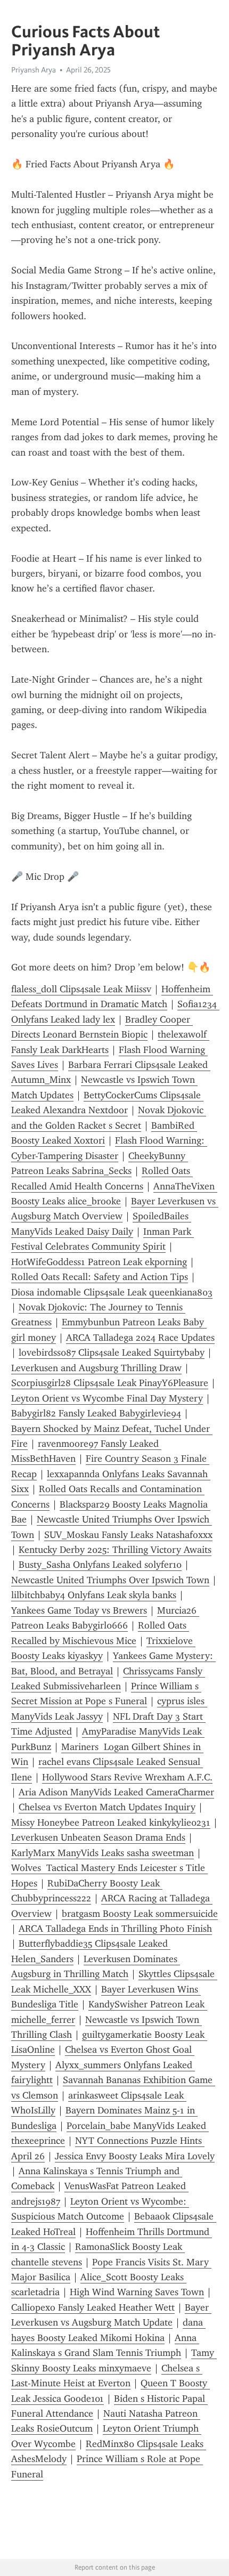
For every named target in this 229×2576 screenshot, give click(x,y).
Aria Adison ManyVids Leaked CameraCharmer (116, 1792)
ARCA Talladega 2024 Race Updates (140, 1338)
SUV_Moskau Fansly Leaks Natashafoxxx (128, 1535)
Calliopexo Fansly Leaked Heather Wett (93, 2307)
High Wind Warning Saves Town (137, 2292)
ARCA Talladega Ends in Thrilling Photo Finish (115, 1929)
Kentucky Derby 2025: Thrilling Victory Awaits (115, 1550)
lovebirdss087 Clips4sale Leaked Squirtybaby (112, 1352)
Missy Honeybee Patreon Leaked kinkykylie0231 (111, 1822)
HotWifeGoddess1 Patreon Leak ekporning (99, 1262)
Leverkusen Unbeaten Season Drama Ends (98, 1837)
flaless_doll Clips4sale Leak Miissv (81, 989)
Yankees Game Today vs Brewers (79, 1610)
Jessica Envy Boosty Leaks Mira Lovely (135, 2156)
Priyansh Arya (34, 70)
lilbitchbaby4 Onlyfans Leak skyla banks (94, 1595)
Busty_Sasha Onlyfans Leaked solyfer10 (100, 1565)
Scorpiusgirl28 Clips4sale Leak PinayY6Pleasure (110, 1383)
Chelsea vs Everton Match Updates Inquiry (107, 1807)
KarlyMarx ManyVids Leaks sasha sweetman (103, 1853)
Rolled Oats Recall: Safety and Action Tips (100, 1277)
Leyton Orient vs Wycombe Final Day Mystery (107, 1398)
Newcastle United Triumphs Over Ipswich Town (110, 1580)
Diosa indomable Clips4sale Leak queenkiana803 (112, 1292)
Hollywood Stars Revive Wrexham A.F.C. (127, 1777)
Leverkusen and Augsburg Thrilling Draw (96, 1368)
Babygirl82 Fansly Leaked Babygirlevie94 (96, 1413)
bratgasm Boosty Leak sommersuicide (140, 1914)
